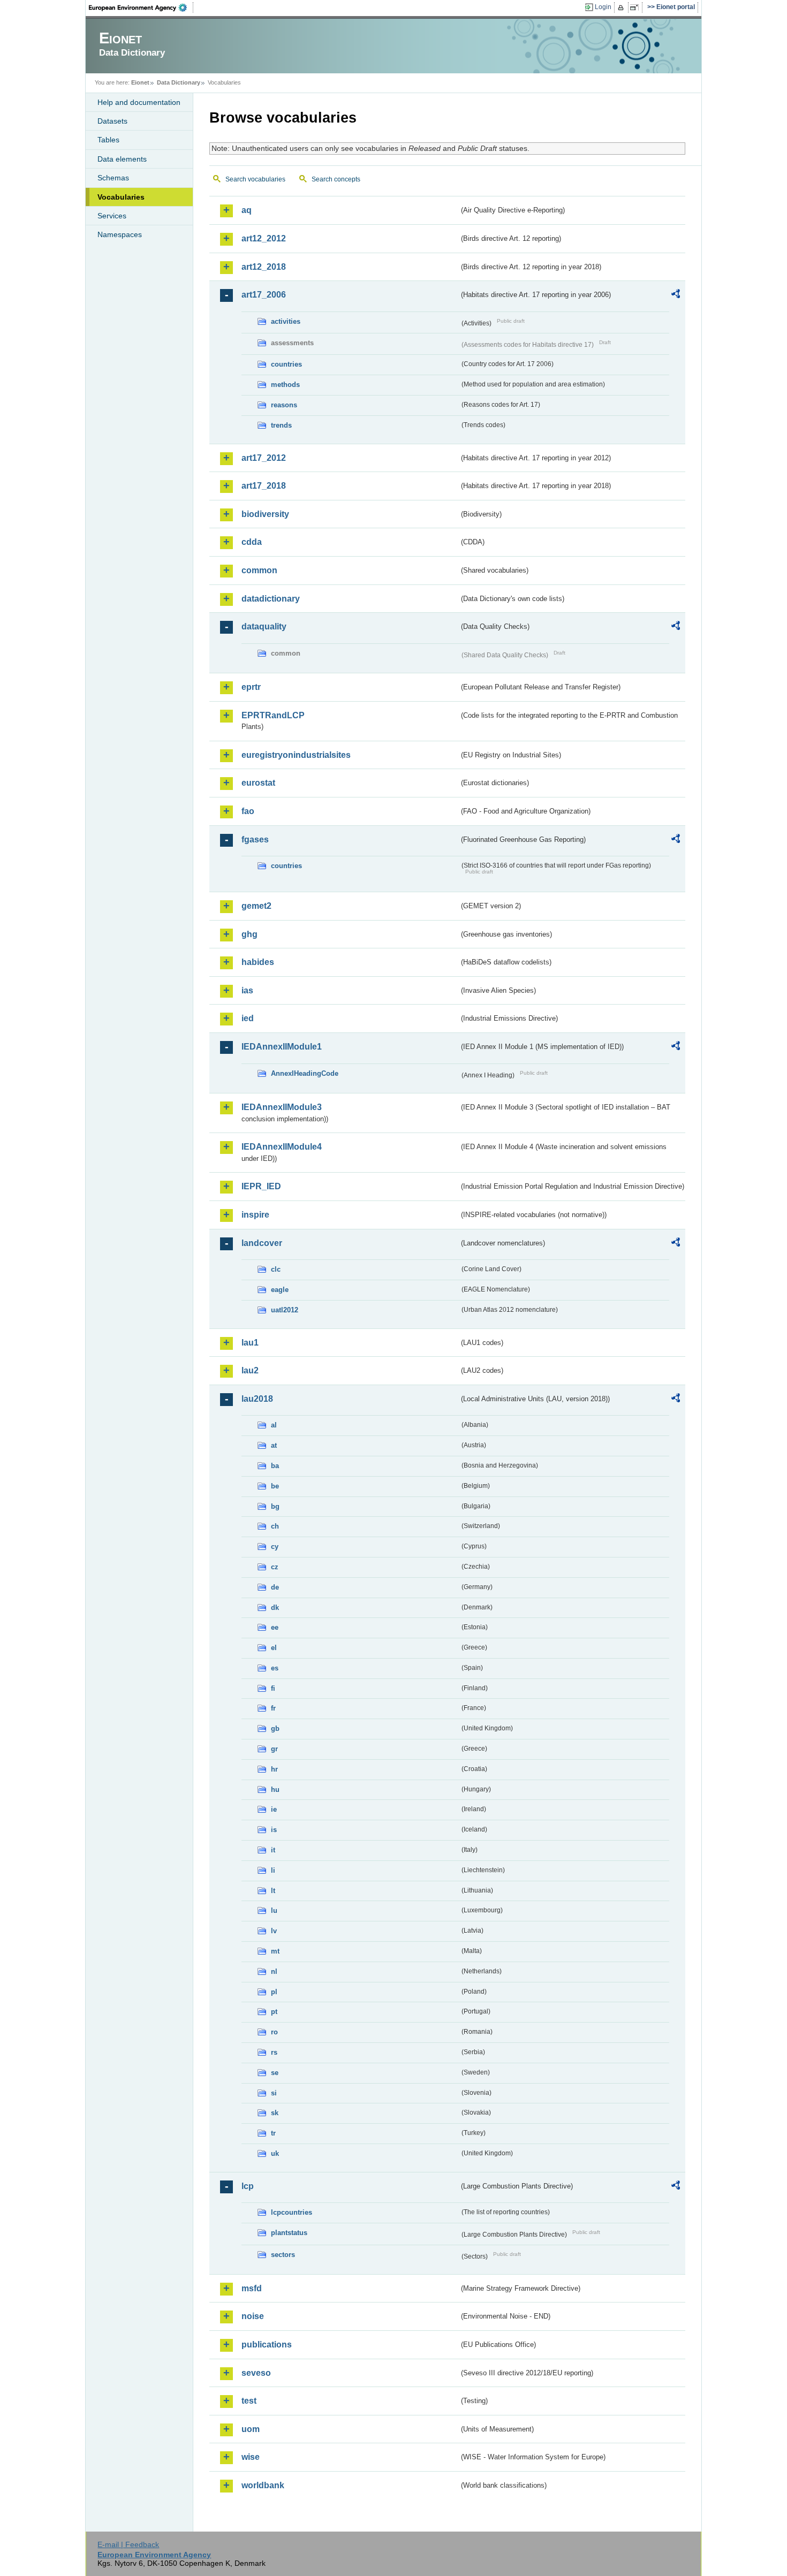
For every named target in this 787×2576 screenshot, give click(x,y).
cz (275, 1567)
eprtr (251, 687)
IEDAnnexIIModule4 (282, 1147)
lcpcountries (292, 2212)
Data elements (122, 159)
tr (273, 2133)
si (274, 2093)
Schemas (113, 178)
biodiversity (265, 514)
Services (112, 216)
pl (274, 1992)
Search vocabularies (255, 179)
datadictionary (271, 599)
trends (281, 425)
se (275, 2073)
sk (275, 2113)
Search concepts (336, 179)
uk (275, 2153)
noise (253, 2316)
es (275, 1668)
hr (274, 1769)
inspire (255, 1215)
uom (251, 2429)
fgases (255, 839)
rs (274, 2052)
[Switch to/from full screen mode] (636, 7)
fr (273, 1708)
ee (275, 1627)
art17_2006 (264, 295)
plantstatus (289, 2233)
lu (274, 1910)
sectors (283, 2255)
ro (274, 2032)
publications (267, 2345)
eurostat (258, 783)
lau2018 (257, 1399)
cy (275, 1547)
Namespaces (120, 234)
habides (258, 962)
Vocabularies (121, 197)
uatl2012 (285, 1310)
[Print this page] (622, 7)
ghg (249, 934)
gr (274, 1749)
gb (275, 1728)
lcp (248, 2186)
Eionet (140, 82)
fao (248, 811)
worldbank (263, 2485)
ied (248, 1018)
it (273, 1850)
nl (274, 1971)
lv (274, 1931)
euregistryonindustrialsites (296, 755)
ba (275, 1466)
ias (247, 990)
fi (273, 1688)
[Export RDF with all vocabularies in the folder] (676, 295)
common (259, 570)
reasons (284, 405)
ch (275, 1526)
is (274, 1830)
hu (275, 1789)
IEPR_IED (261, 1186)
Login (603, 7)
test (249, 2401)
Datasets (112, 121)
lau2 (250, 1370)
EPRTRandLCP (273, 715)
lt (273, 1891)
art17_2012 (264, 458)
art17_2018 (264, 486)
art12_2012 (264, 238)
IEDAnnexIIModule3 (282, 1107)
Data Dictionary (179, 82)
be (275, 1486)
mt (275, 1951)
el (274, 1648)
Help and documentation (139, 102)
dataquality (264, 626)
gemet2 (256, 906)
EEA (141, 7)
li (273, 1870)
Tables (108, 140)
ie (274, 1809)
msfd (252, 2288)
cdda (252, 542)
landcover (262, 1243)
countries (286, 364)
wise (251, 2457)
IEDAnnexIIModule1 (282, 1047)
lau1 (250, 1343)
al (274, 1425)
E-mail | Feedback (128, 2544)
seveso (256, 2373)
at (274, 1445)
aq (247, 210)
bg (275, 1506)
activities (286, 321)
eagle (280, 1290)
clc (276, 1269)
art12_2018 (264, 267)
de (275, 1587)
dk (275, 1608)
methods (285, 385)
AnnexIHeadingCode (305, 1073)
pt (274, 2012)
